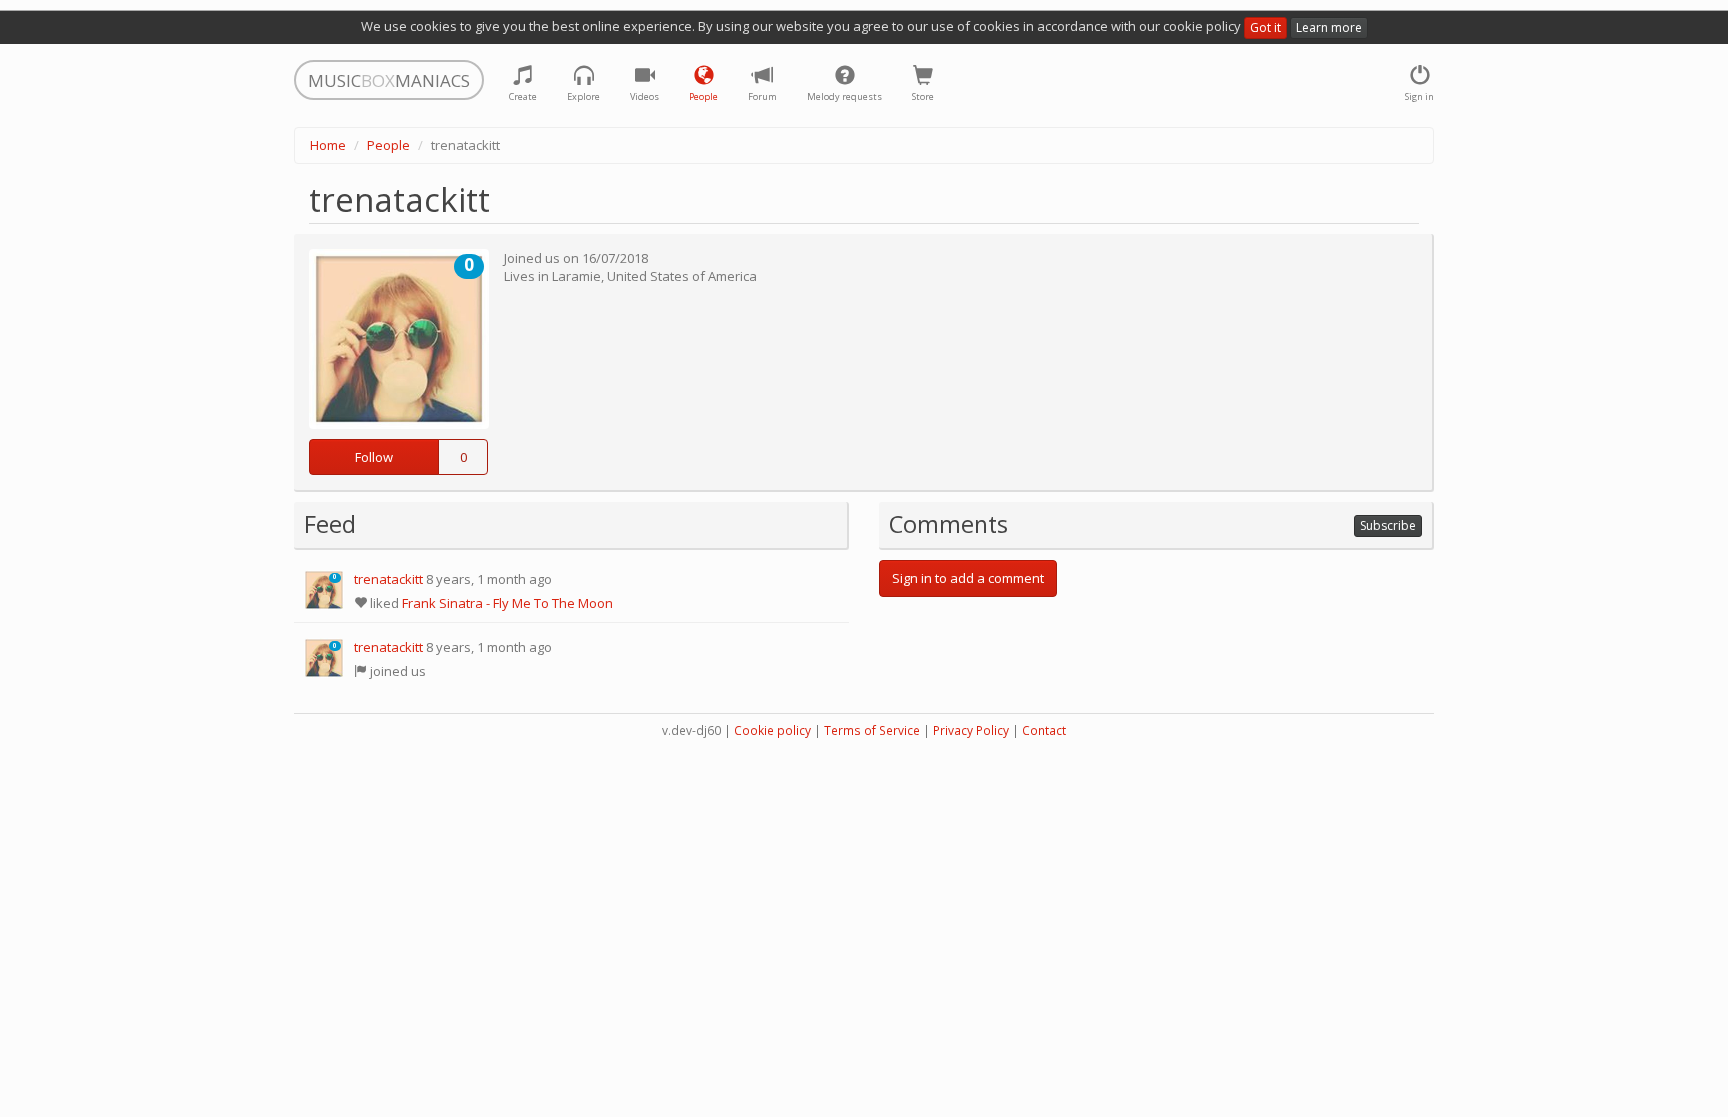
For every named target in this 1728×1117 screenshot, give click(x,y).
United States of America (682, 276)
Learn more (1329, 27)
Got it (1265, 27)
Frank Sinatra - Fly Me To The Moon (507, 603)
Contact (1044, 730)
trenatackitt (388, 579)
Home (328, 145)
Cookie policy (772, 730)
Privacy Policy (971, 730)
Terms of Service (872, 730)
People (388, 145)
